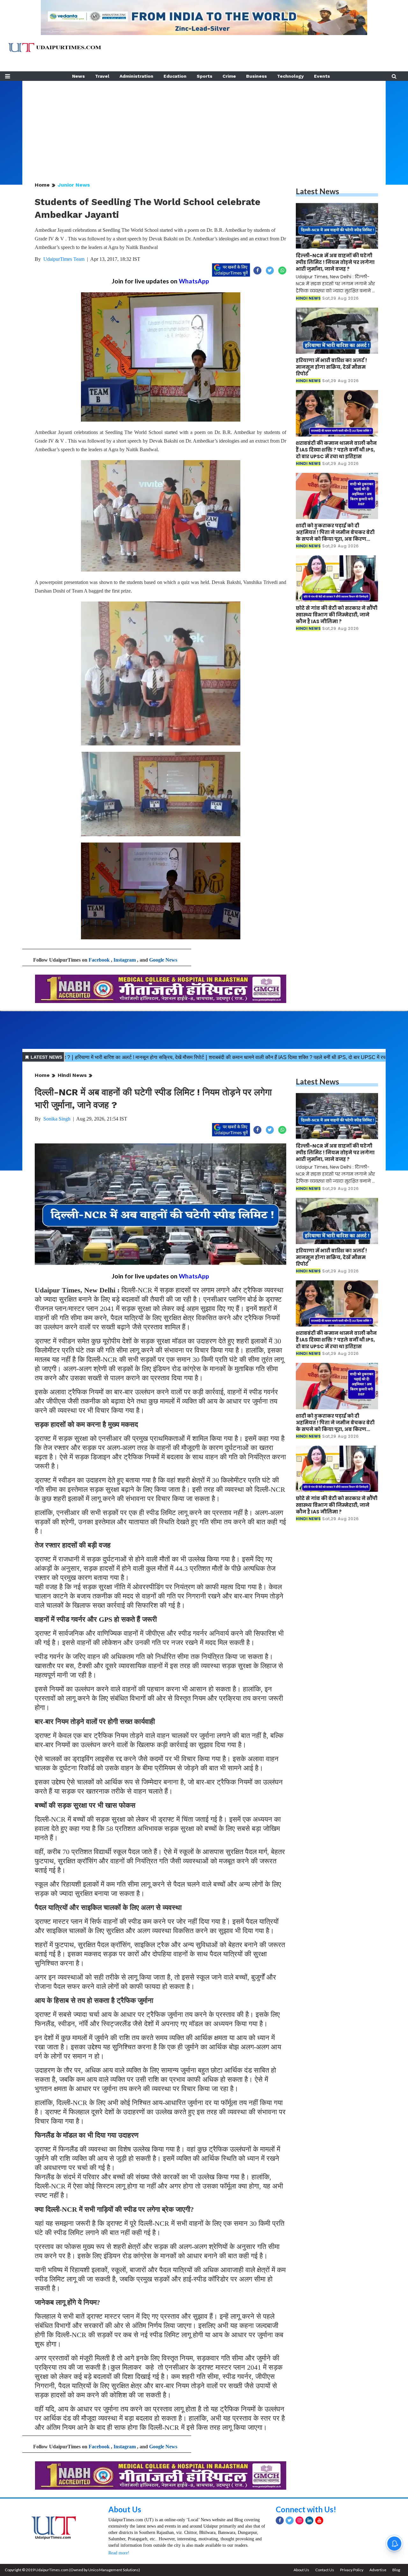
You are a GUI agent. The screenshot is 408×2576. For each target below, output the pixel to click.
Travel (102, 76)
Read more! (119, 2553)
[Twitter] (290, 2520)
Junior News (74, 185)
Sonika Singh (57, 1119)
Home (42, 185)
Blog (396, 2570)
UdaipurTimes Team (64, 259)
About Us (125, 2509)
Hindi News (72, 1075)
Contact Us (325, 2570)
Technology (290, 76)
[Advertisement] (204, 125)
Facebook (99, 960)
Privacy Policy (352, 2570)
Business (256, 76)
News (78, 76)
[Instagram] (299, 2520)
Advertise (378, 2570)
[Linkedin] (309, 2520)
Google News (163, 960)
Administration (136, 76)
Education (175, 76)
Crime (229, 76)
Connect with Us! (306, 2509)
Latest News (317, 191)
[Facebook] (280, 2520)
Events (322, 76)
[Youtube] (319, 2520)
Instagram (125, 960)
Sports (204, 76)
